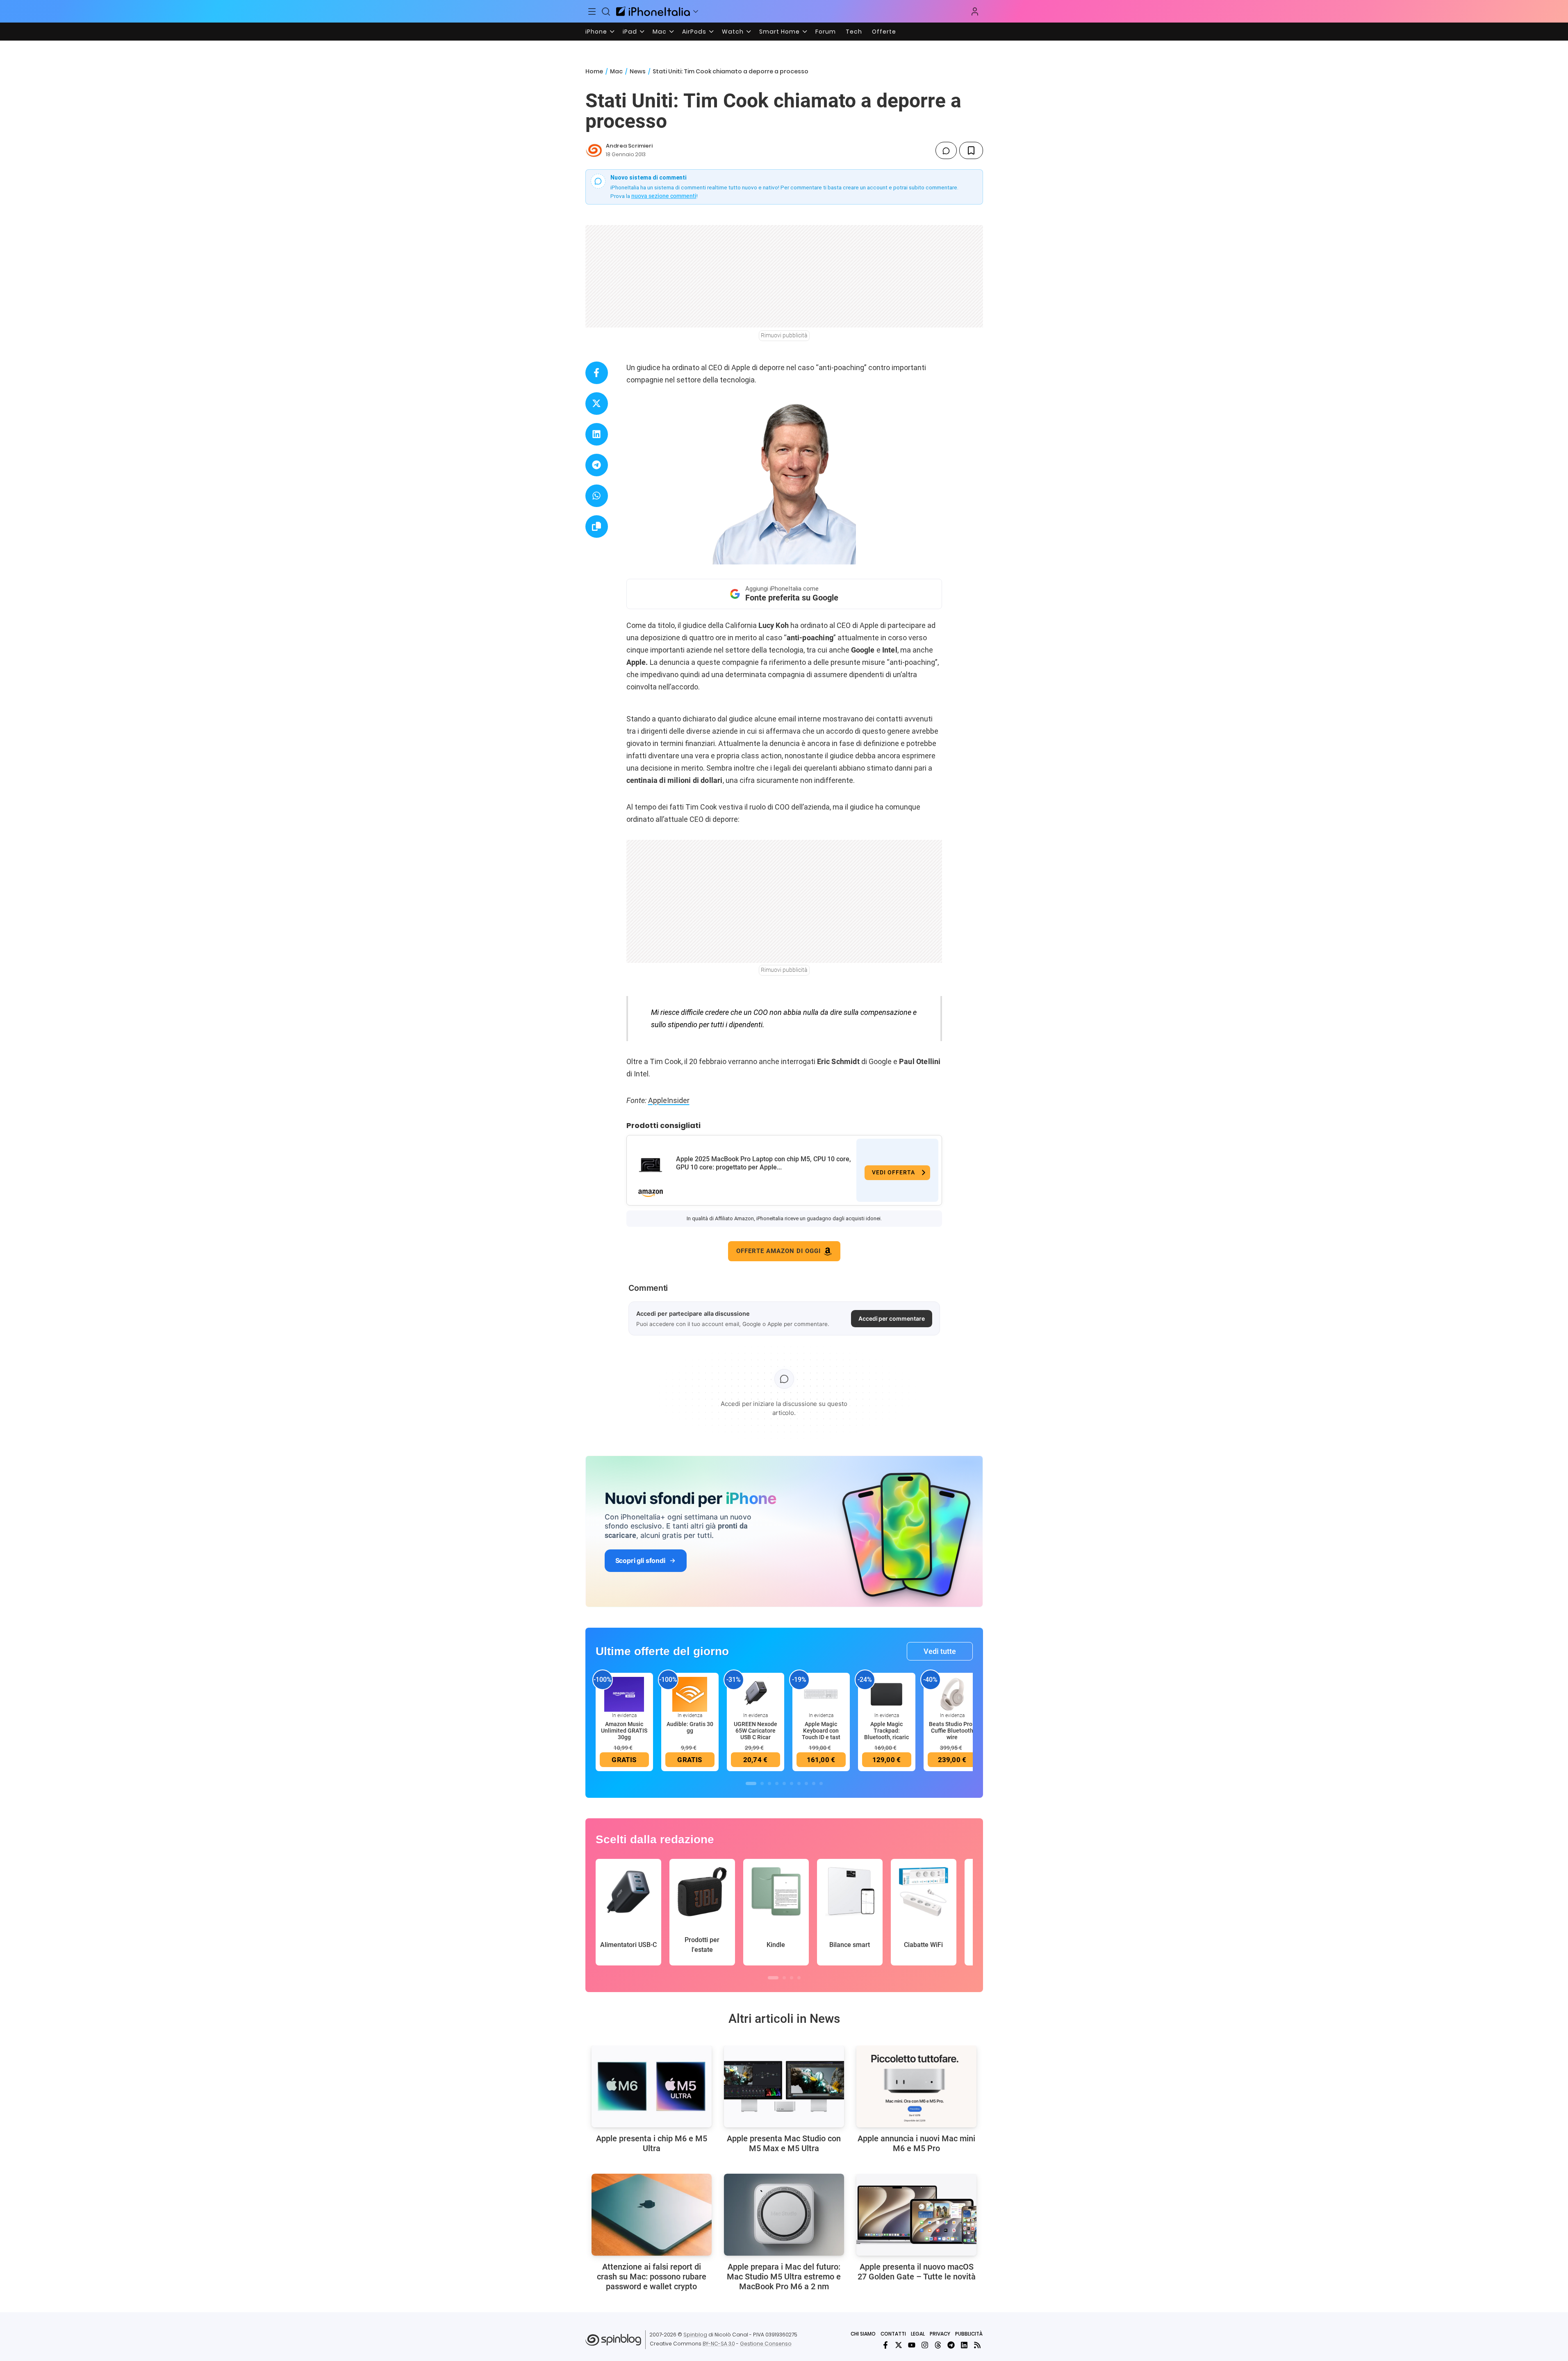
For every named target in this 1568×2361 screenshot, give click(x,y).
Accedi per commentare (892, 1318)
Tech (854, 32)
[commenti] (946, 150)
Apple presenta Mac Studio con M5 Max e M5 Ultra (784, 2143)
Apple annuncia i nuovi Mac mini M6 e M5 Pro (916, 2143)
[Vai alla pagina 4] (777, 1783)
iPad (630, 32)
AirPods (694, 32)
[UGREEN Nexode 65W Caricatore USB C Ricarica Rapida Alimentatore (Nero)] (756, 1694)
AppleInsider (669, 1100)
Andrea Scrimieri (629, 146)
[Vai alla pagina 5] (784, 1783)
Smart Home (779, 32)
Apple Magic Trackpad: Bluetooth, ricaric (886, 1731)
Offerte (884, 32)
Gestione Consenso (766, 2344)
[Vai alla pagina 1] (751, 1783)
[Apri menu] (696, 11)
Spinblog (695, 2335)
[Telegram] (951, 2345)
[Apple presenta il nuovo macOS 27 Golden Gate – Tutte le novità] (916, 2215)
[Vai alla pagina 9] (814, 1783)
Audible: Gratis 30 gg (690, 1727)
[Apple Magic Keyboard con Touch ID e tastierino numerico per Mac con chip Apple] (821, 1694)
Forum (826, 32)
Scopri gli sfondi (640, 1560)
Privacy (940, 2334)
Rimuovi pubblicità (784, 335)
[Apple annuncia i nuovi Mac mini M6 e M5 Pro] (916, 2086)
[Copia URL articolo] (597, 527)
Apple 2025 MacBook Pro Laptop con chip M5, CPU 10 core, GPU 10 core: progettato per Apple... (764, 1163)
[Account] (975, 11)
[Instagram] (925, 2345)
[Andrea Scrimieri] (594, 150)
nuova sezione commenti (664, 196)
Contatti (893, 2334)
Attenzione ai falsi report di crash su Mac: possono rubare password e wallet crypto (652, 2277)
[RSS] (977, 2345)
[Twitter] (899, 2345)
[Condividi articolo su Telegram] (597, 465)
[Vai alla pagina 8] (806, 1783)
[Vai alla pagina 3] (769, 1783)
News (638, 71)
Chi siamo (863, 2334)
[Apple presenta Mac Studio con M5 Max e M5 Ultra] (784, 2086)
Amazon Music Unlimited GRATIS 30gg (624, 1731)
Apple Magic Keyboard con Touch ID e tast (821, 1731)
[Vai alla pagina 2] (762, 1783)
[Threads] (938, 2345)
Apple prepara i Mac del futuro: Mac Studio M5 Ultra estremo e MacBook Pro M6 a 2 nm (784, 2277)
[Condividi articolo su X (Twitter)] (597, 404)
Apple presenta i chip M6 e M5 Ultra (652, 2143)
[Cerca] (606, 11)
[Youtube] (912, 2345)
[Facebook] (885, 2345)
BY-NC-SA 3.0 (719, 2344)
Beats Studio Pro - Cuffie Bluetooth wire (952, 1731)
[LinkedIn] (964, 2345)
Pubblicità (969, 2334)
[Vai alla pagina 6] (792, 1783)
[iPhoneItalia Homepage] (653, 11)
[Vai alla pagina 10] (821, 1783)
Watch (733, 32)
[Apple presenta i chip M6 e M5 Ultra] (652, 2086)
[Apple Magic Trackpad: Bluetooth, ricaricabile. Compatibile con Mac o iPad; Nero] (887, 1694)
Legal (918, 2334)
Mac (660, 32)
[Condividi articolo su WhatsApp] (597, 496)
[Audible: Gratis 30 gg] (690, 1694)
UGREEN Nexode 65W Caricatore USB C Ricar (756, 1731)
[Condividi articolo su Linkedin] (597, 434)
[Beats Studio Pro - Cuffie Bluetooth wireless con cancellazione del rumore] (952, 1694)
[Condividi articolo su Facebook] (597, 373)
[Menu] (592, 11)
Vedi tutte (940, 1651)
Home (594, 71)
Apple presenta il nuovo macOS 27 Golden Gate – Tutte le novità (917, 2272)
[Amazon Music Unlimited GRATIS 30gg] (624, 1694)
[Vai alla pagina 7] (799, 1783)
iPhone (596, 32)
